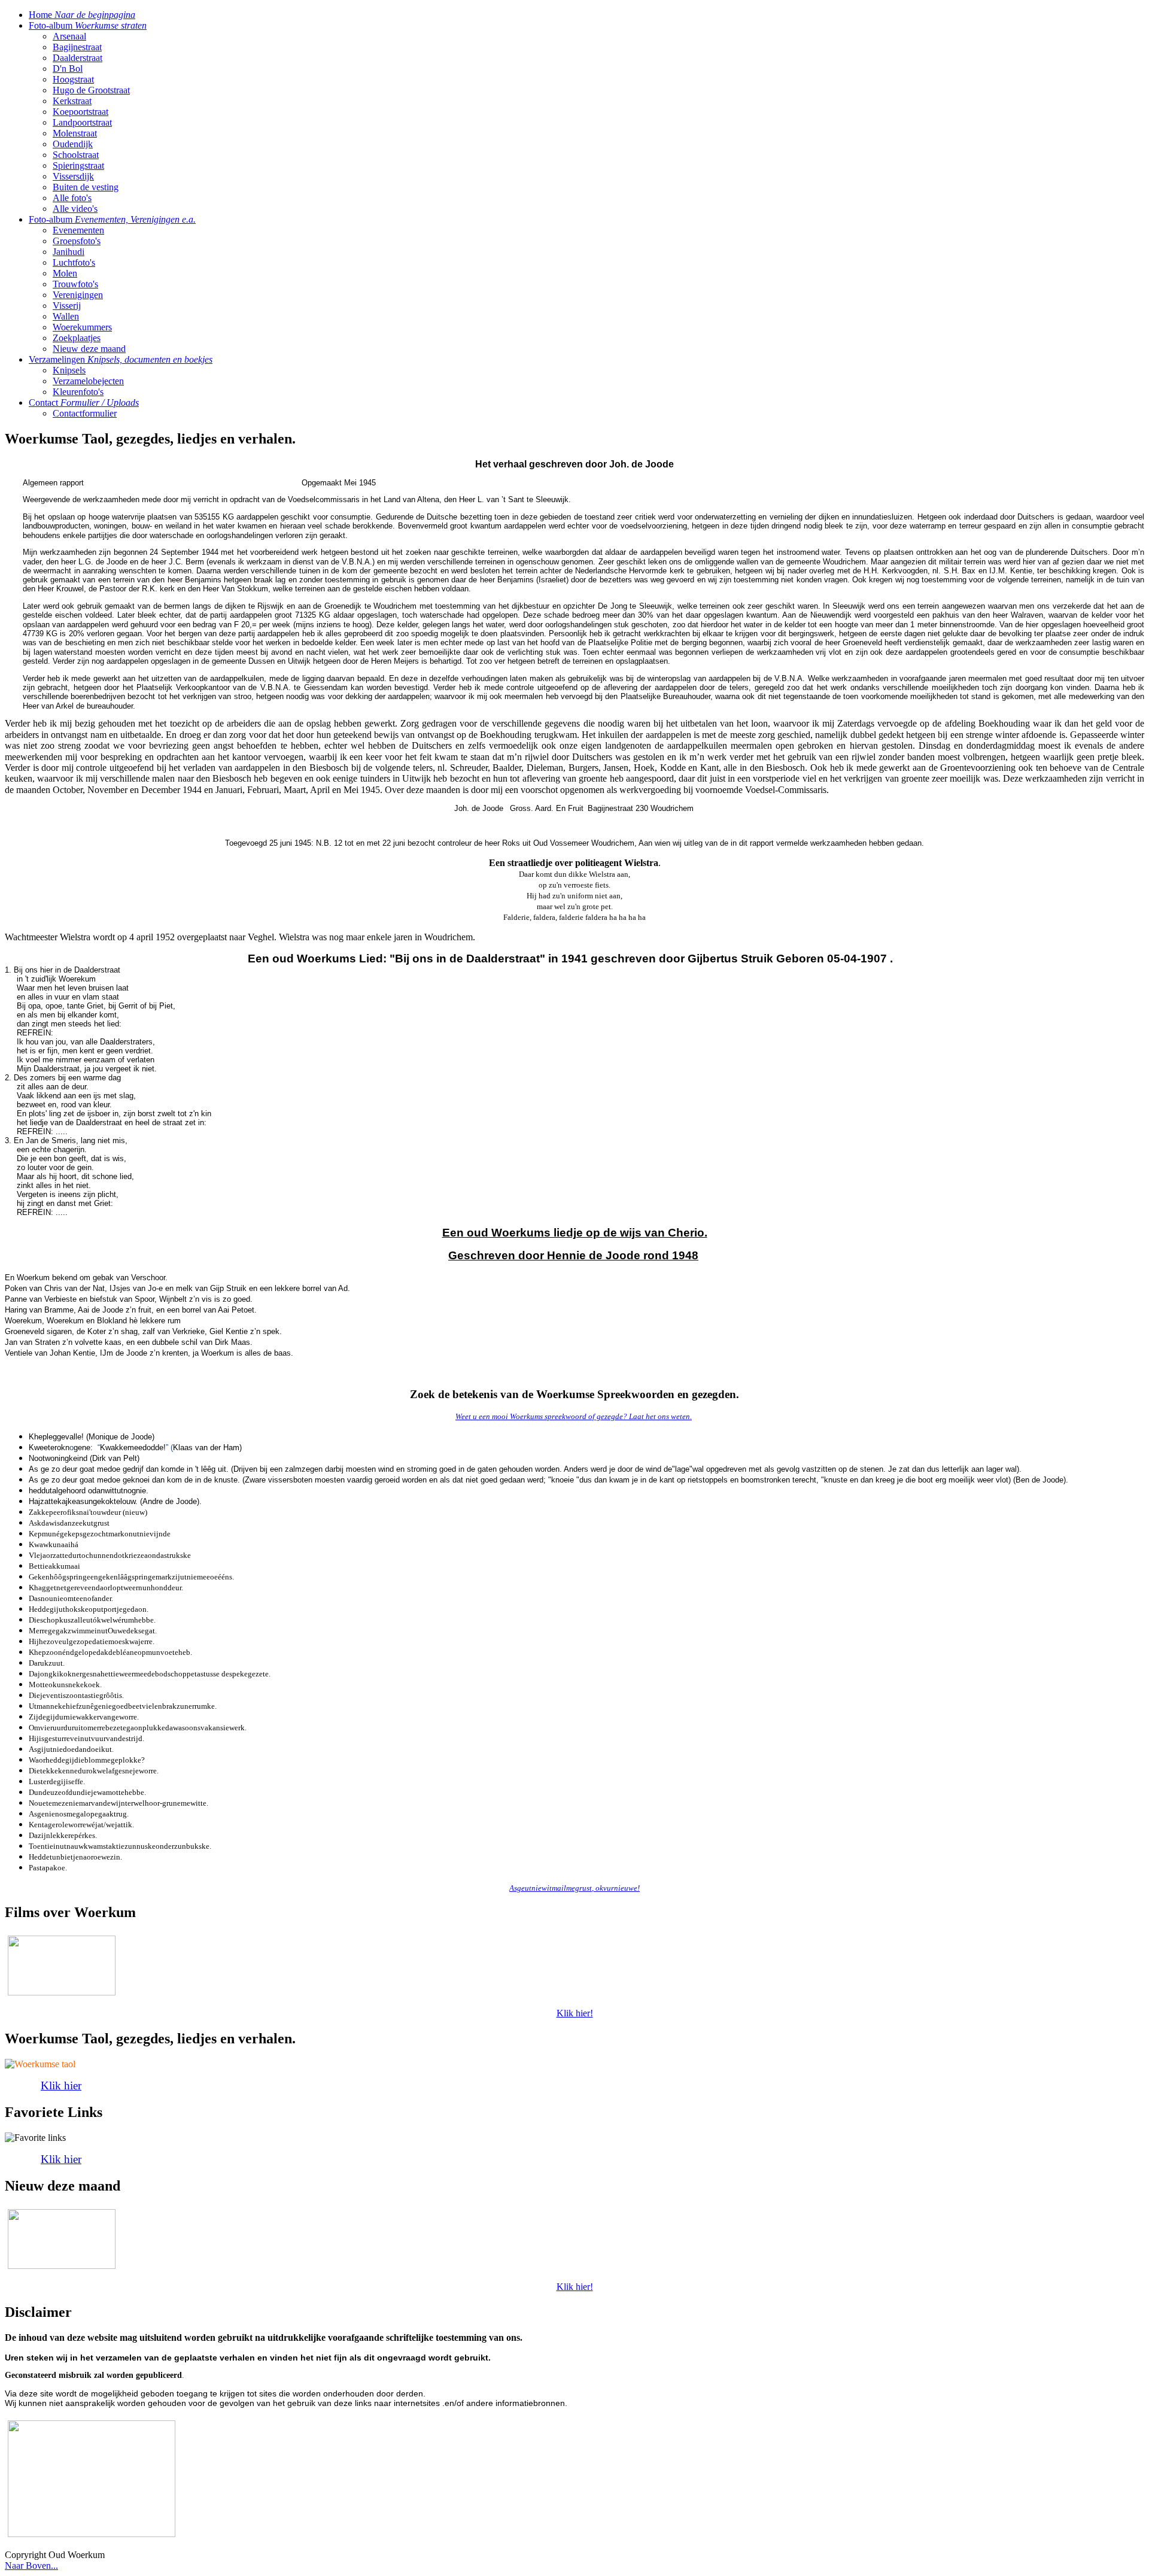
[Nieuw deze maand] (62, 2238)
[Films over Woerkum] (62, 1965)
